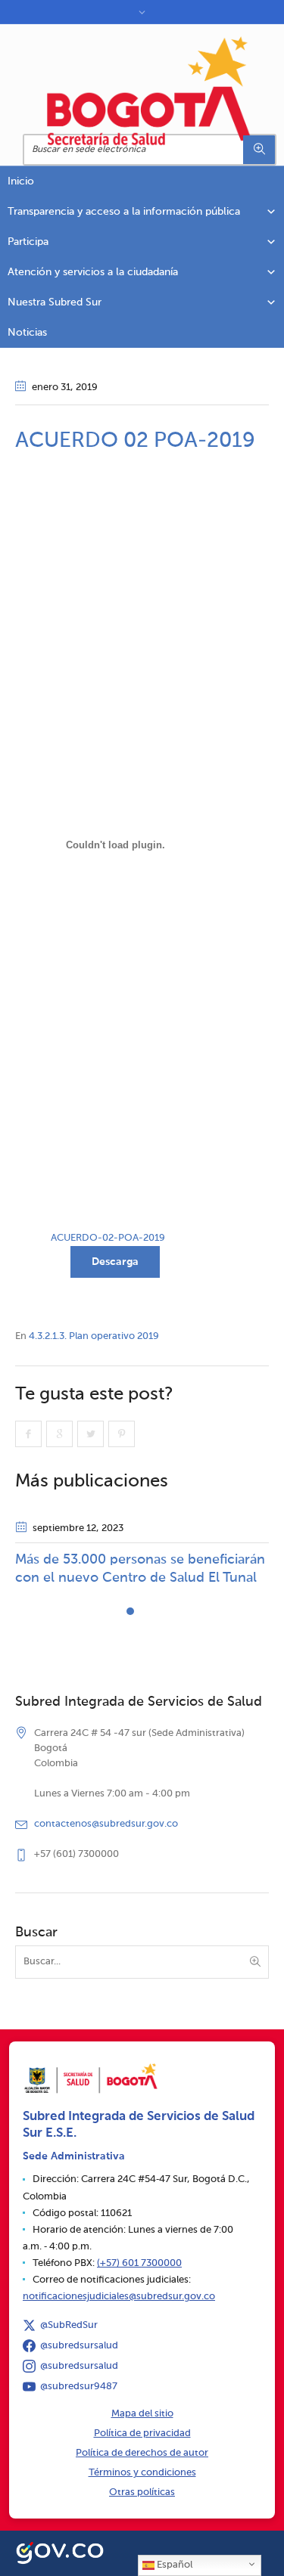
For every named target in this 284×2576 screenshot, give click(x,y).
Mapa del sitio (142, 2414)
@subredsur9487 (79, 2387)
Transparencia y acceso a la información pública (124, 212)
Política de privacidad (142, 2433)
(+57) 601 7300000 (139, 2263)
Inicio (21, 181)
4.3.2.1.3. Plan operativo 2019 (94, 1336)
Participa (28, 242)
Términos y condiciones (142, 2473)
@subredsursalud (79, 2346)
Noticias (27, 333)
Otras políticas (142, 2492)
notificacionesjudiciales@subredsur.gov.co (119, 2297)
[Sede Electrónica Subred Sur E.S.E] (150, 91)
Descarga (115, 1262)
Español (173, 2565)
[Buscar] (259, 150)
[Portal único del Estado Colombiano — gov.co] (60, 2551)
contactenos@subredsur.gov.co (106, 1824)
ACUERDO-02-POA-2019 (108, 1238)
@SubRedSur (69, 2325)
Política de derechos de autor (142, 2453)
